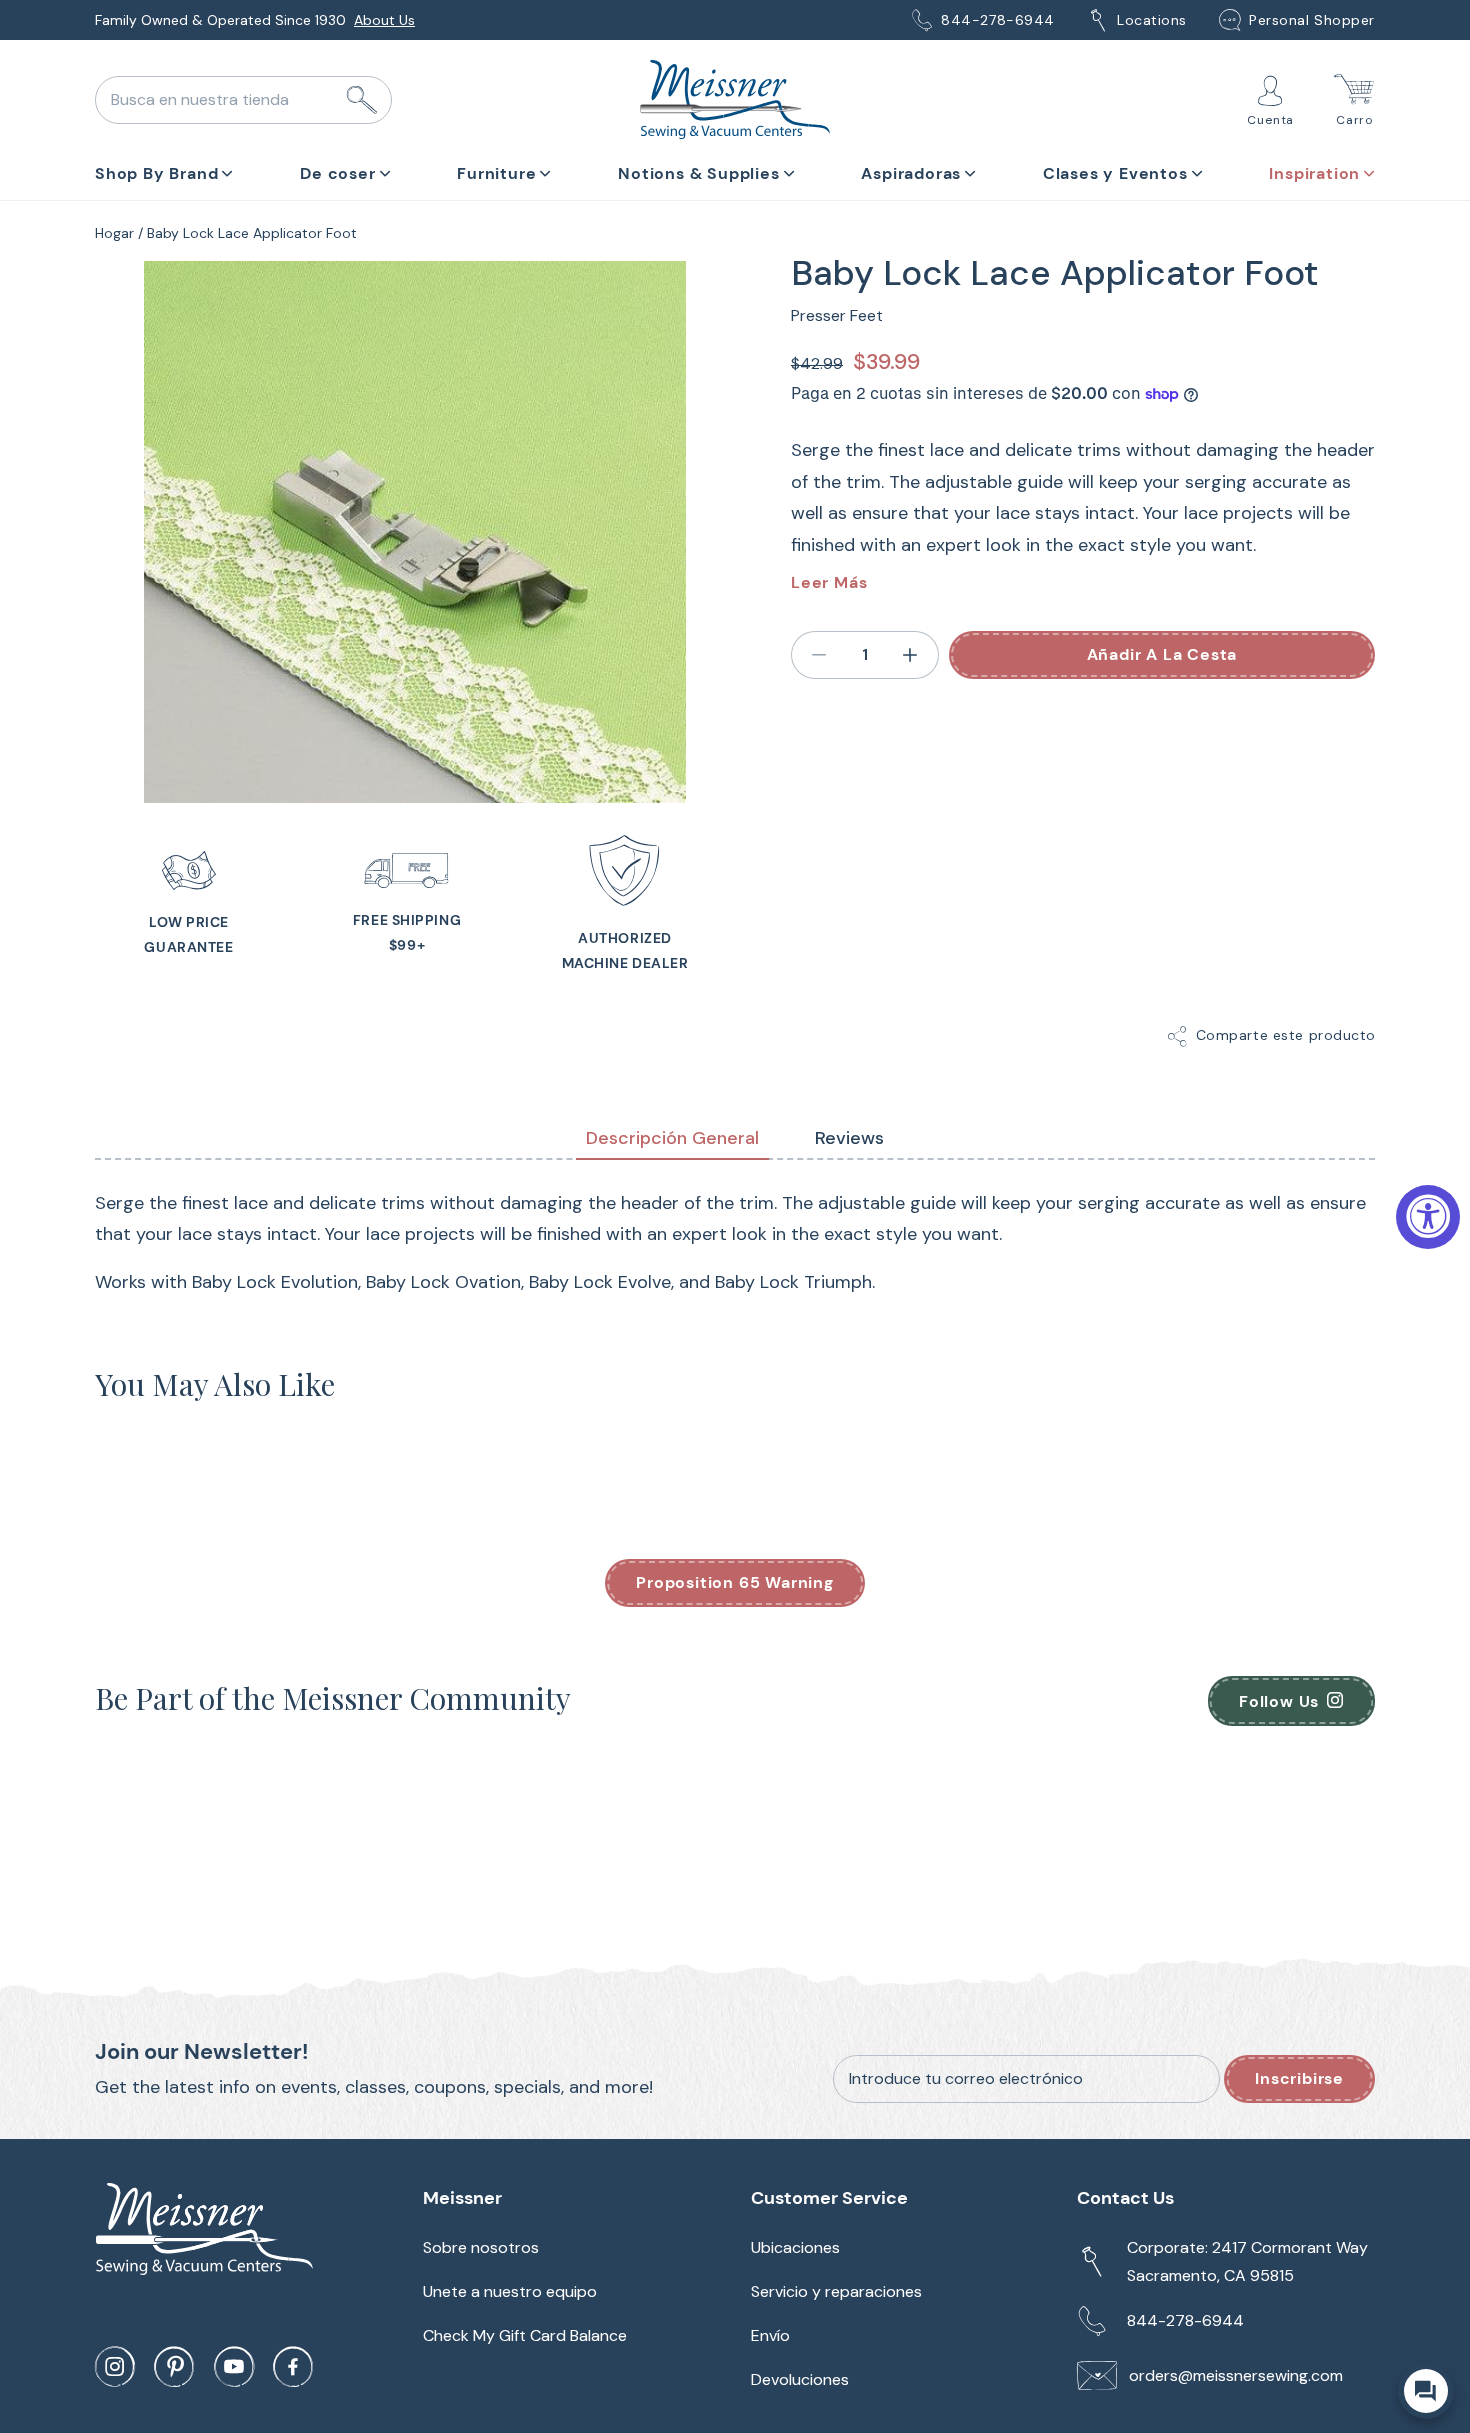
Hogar (114, 233)
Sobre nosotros (481, 2247)
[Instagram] (115, 2367)
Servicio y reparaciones (836, 2291)
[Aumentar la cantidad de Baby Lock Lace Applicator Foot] (911, 655)
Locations (1152, 20)
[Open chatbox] (1426, 2391)
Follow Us (1279, 1701)
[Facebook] (293, 2367)
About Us (384, 20)
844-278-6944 (998, 20)
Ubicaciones (795, 2247)
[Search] (362, 100)
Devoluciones (800, 2379)
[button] (164, 170)
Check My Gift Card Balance (525, 2335)
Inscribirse (1299, 2078)
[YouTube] (234, 2367)
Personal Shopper (1312, 20)
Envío (770, 2335)
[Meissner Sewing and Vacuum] (735, 100)
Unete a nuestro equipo (510, 2291)
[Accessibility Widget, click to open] (1428, 1217)
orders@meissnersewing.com (1236, 2375)
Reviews (849, 1138)
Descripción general (672, 1138)
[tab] (672, 1139)
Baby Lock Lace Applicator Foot (252, 233)
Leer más (829, 582)
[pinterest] (174, 2367)
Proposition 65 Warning (735, 1582)
